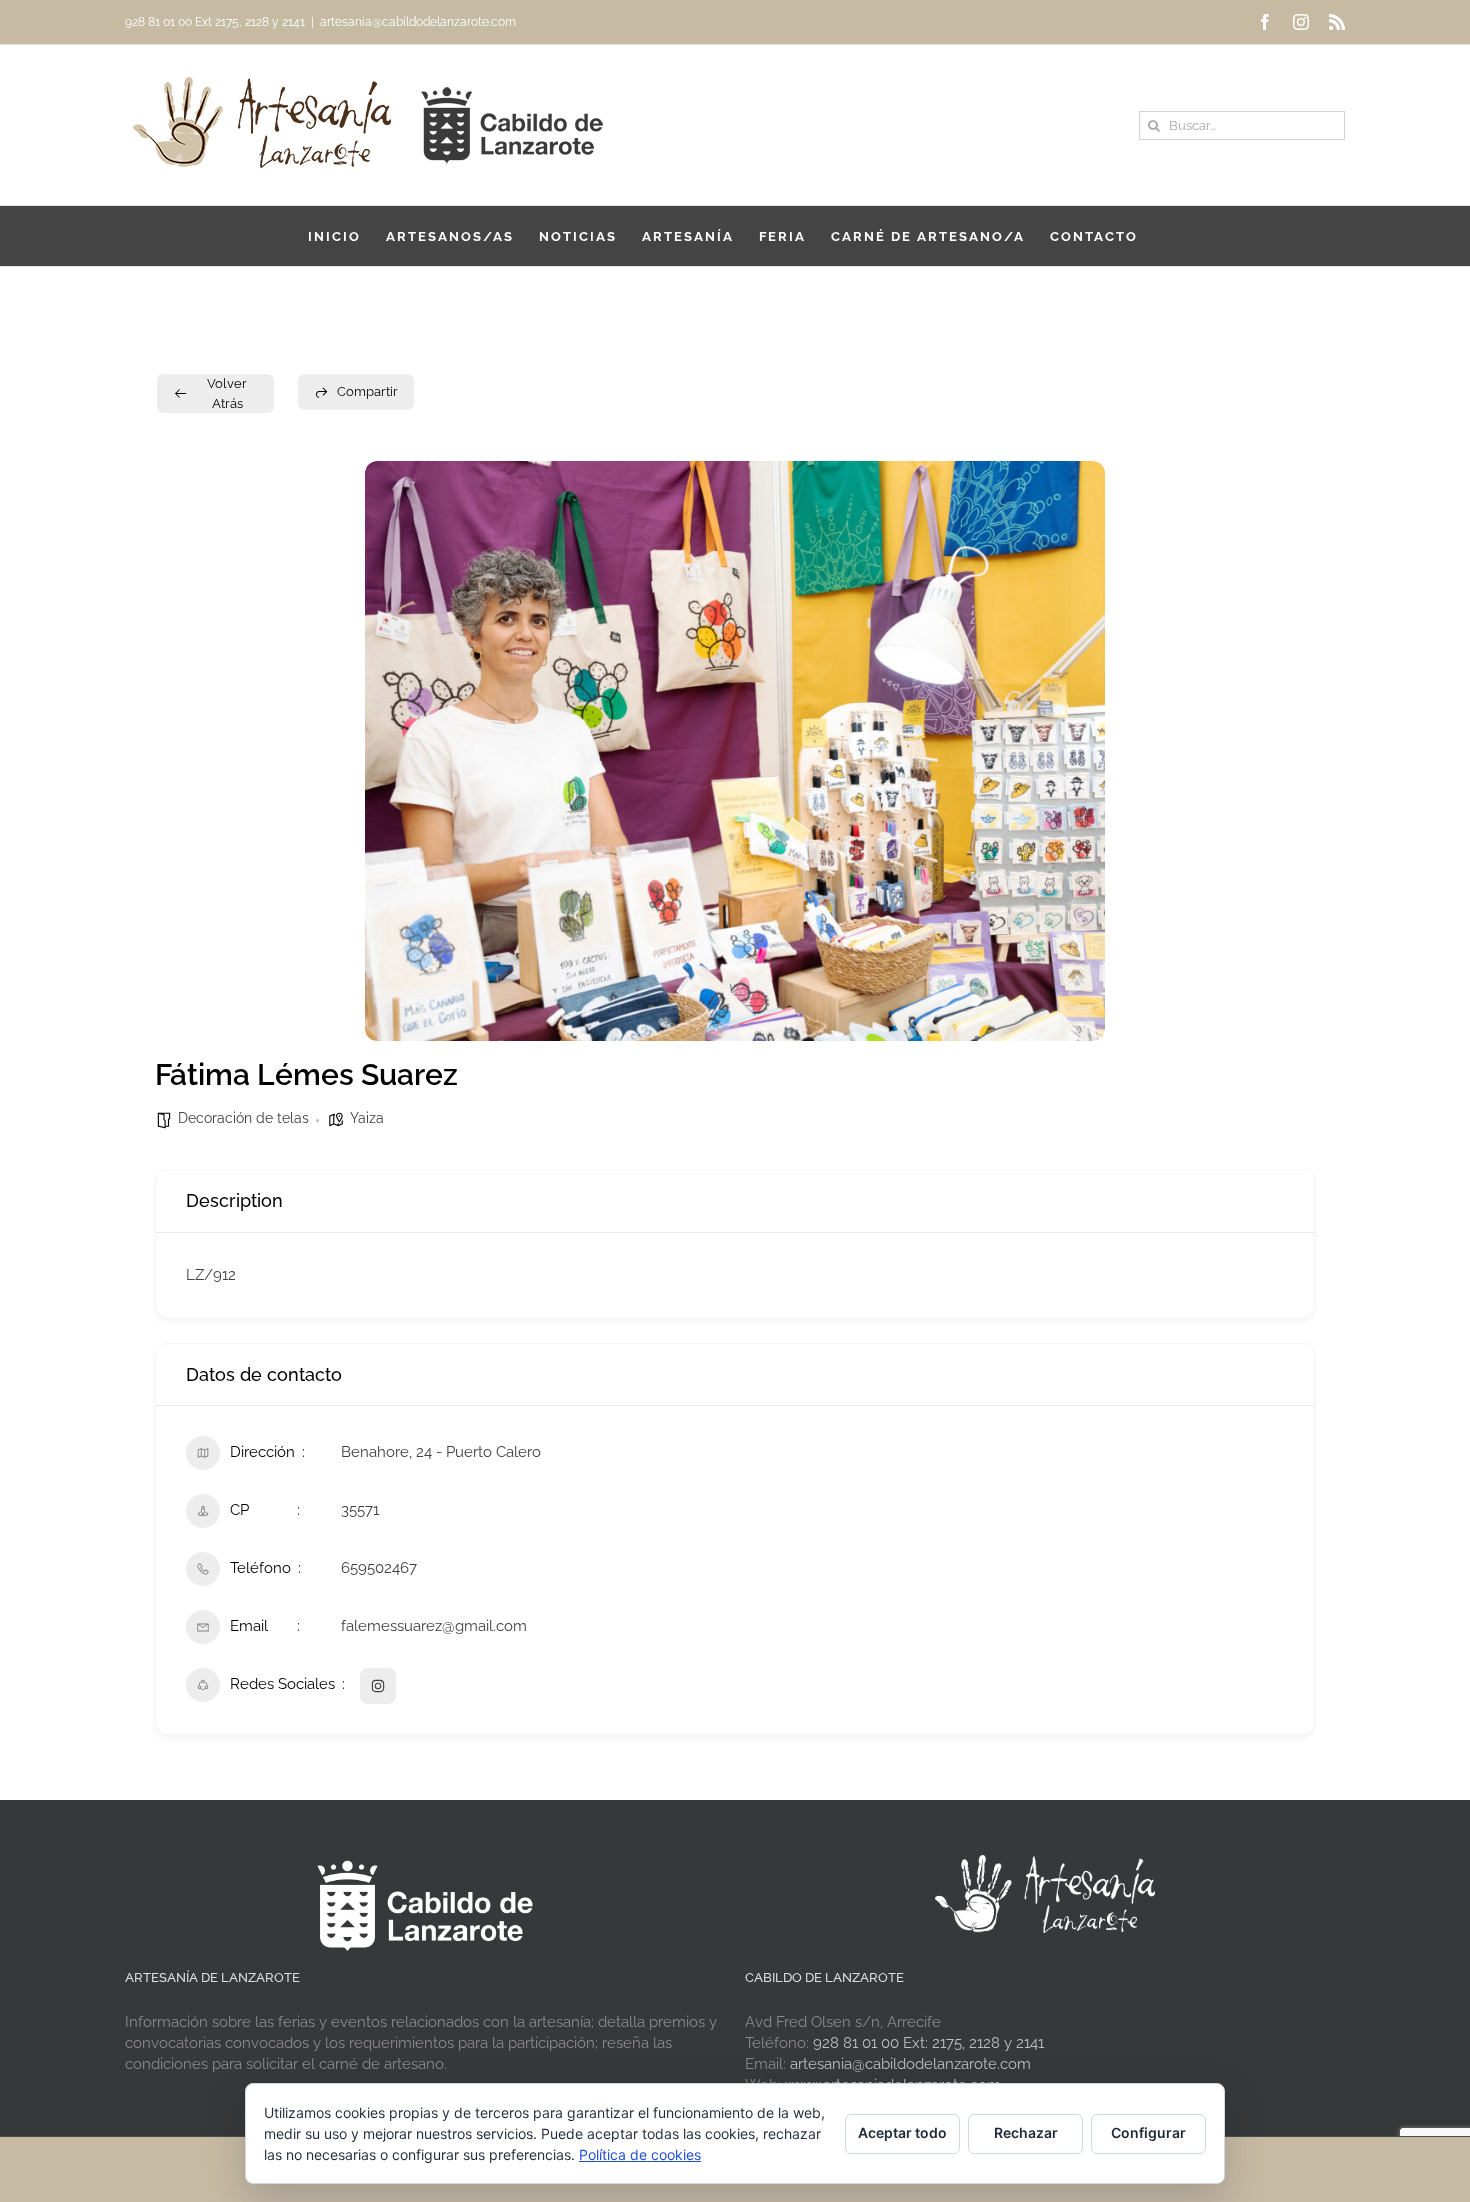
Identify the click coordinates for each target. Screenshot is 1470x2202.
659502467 (379, 1568)
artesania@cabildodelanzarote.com (418, 22)
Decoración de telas (243, 1118)
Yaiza (367, 1118)
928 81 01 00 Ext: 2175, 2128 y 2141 (928, 2043)
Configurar (1148, 2132)
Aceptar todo (902, 2132)
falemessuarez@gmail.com (434, 1626)
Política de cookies (640, 2154)
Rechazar (1026, 2132)
